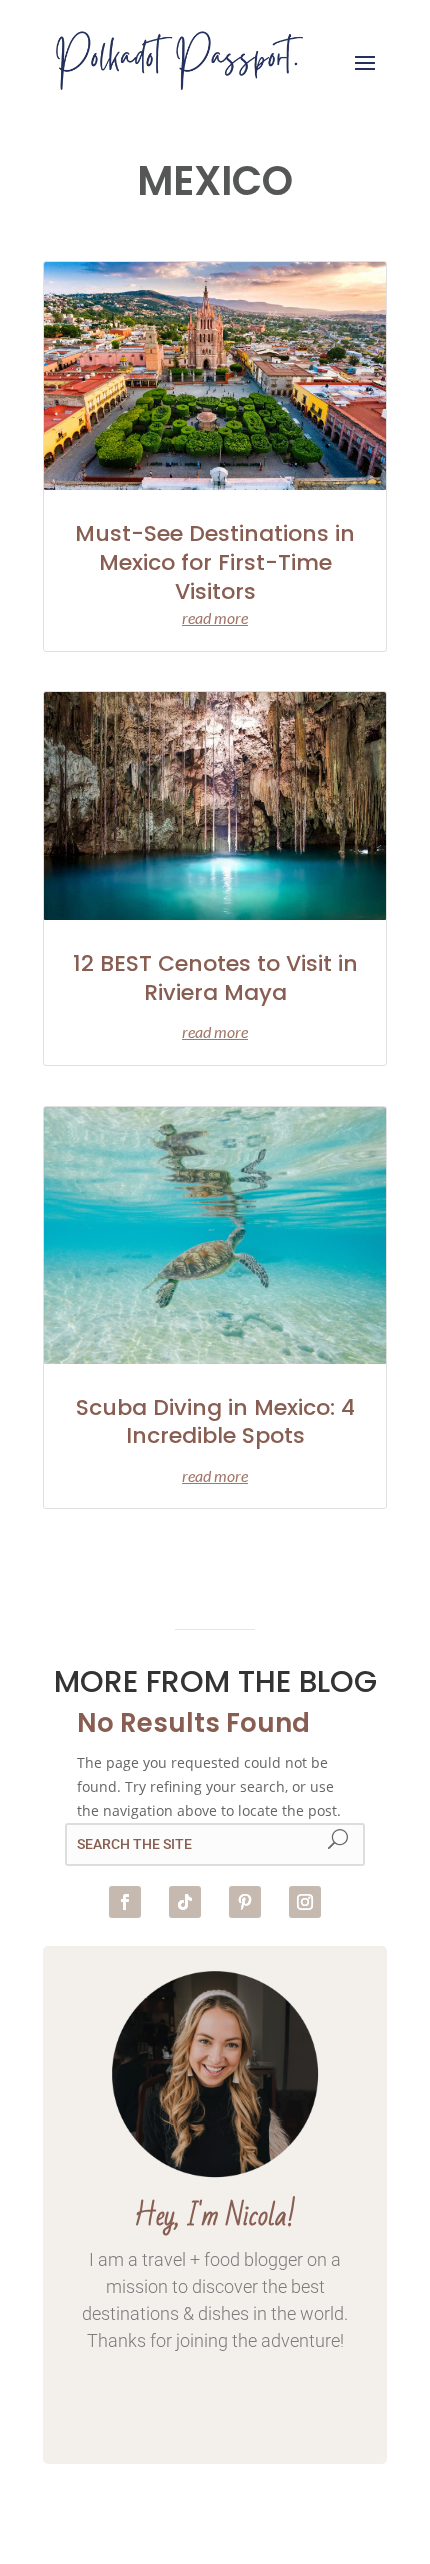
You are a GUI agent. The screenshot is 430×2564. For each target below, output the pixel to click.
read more (215, 617)
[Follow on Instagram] (305, 1902)
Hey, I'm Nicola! (215, 2216)
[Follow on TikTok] (185, 1902)
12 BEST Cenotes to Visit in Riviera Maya (215, 978)
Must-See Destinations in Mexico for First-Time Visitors (215, 562)
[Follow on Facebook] (125, 1902)
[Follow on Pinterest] (245, 1902)
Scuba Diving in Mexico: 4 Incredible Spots (215, 1422)
